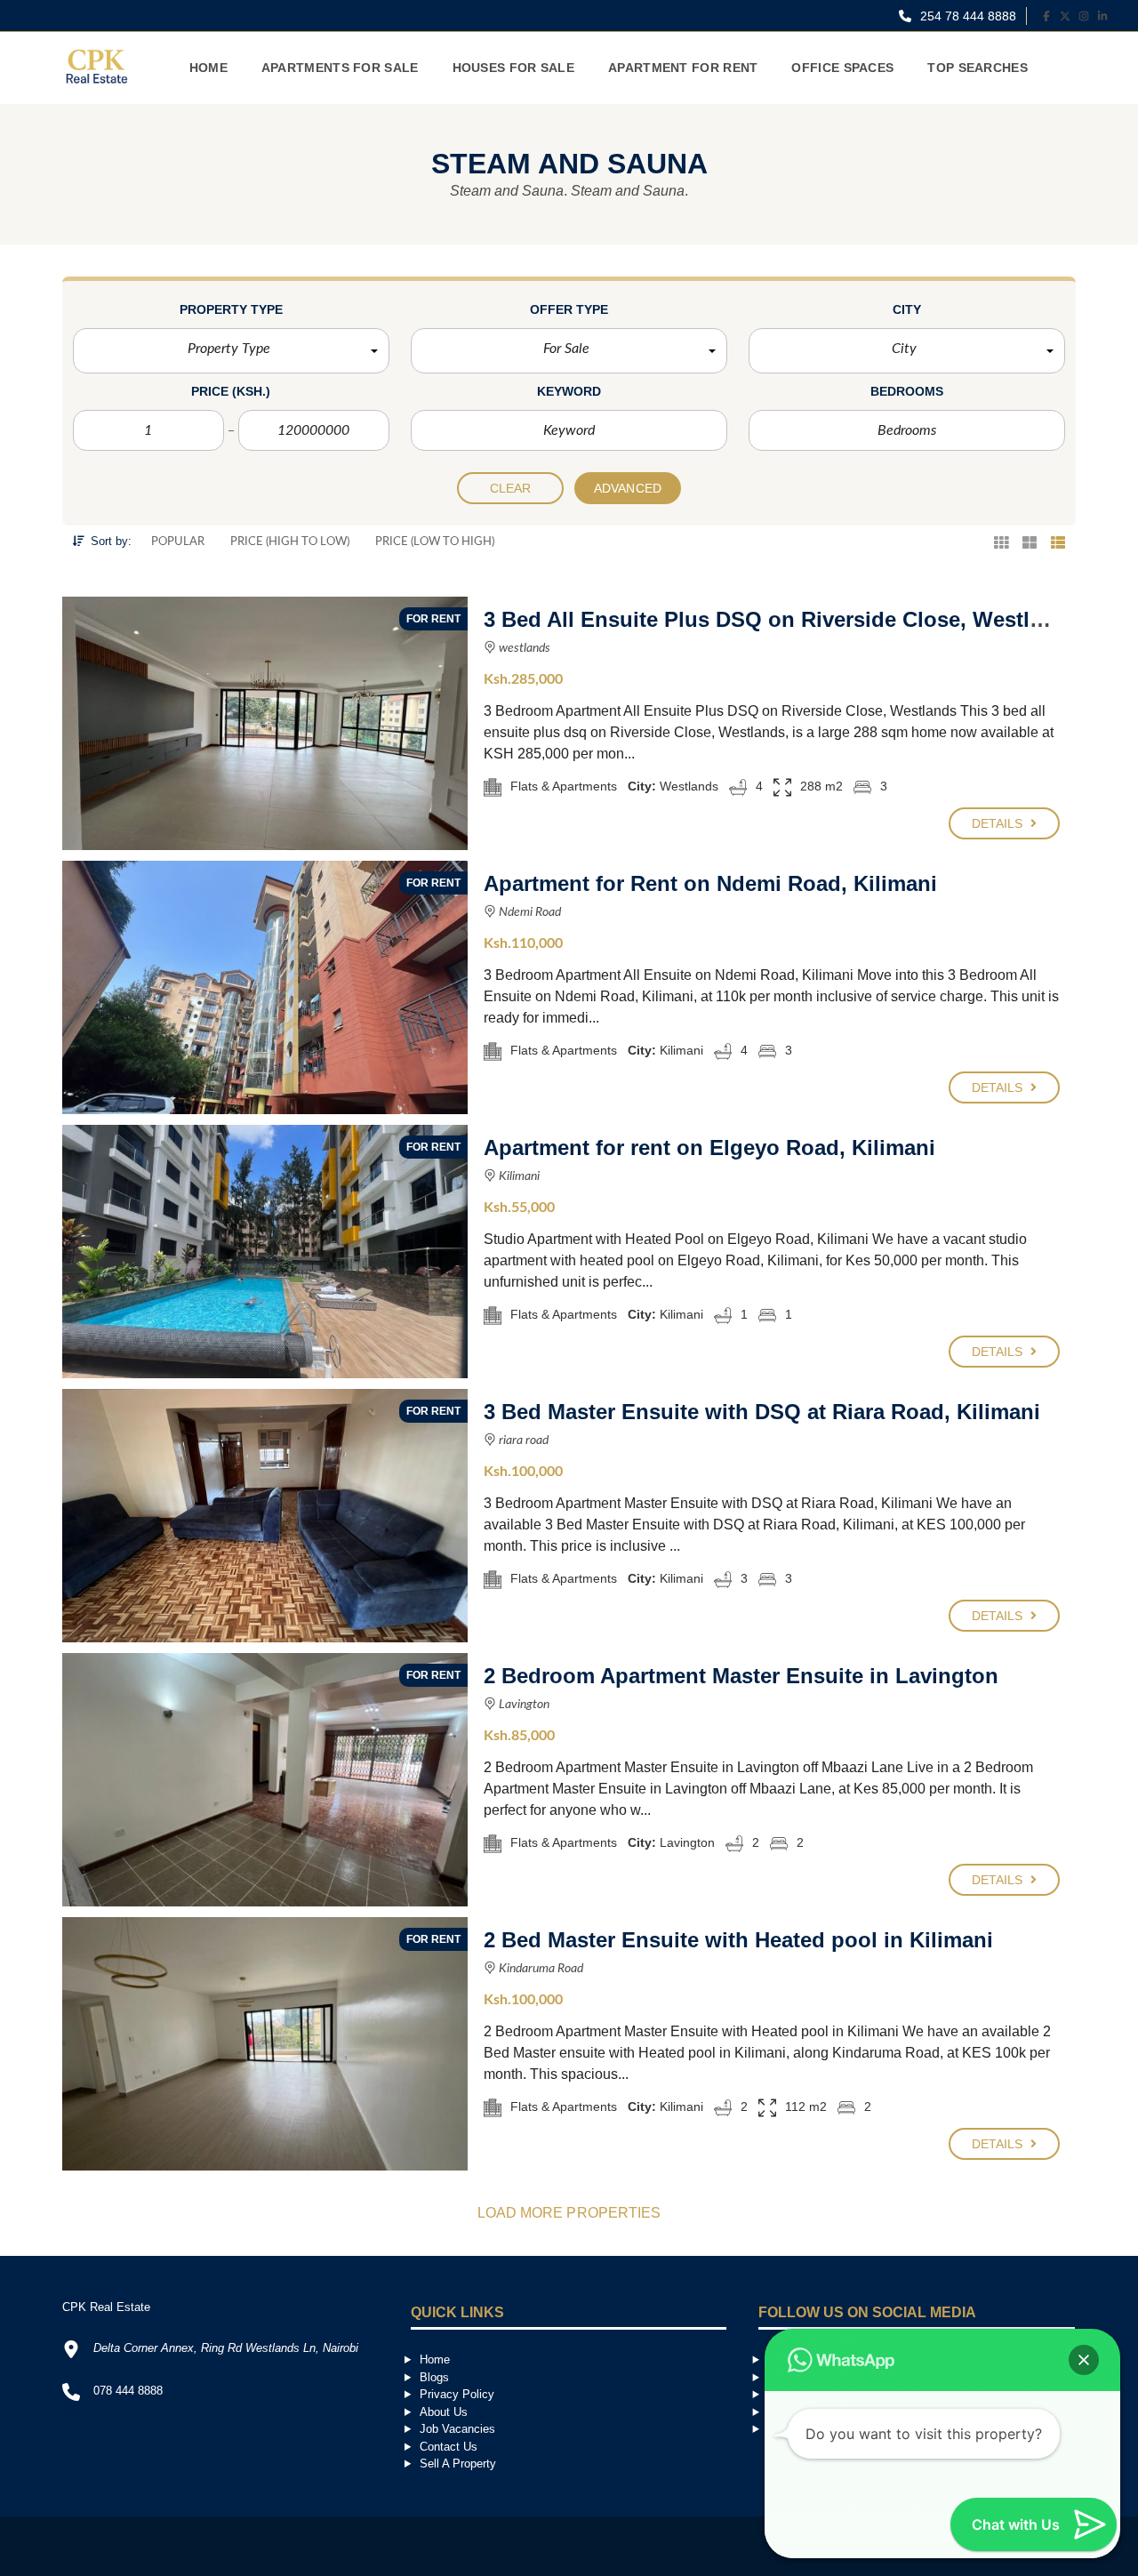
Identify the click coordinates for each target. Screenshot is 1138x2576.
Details (999, 823)
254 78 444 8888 (966, 16)
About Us (444, 2412)
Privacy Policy (457, 2394)
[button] (231, 351)
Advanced (628, 488)
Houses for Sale (514, 68)
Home (208, 68)
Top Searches (978, 68)
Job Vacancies (457, 2429)
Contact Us (449, 2447)
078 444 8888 (128, 2391)
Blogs (434, 2377)
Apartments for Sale (340, 68)
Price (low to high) (435, 542)
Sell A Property (458, 2464)
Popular (178, 542)
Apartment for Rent (683, 68)
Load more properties (569, 2213)
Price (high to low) (290, 542)
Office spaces (842, 68)
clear (511, 488)
